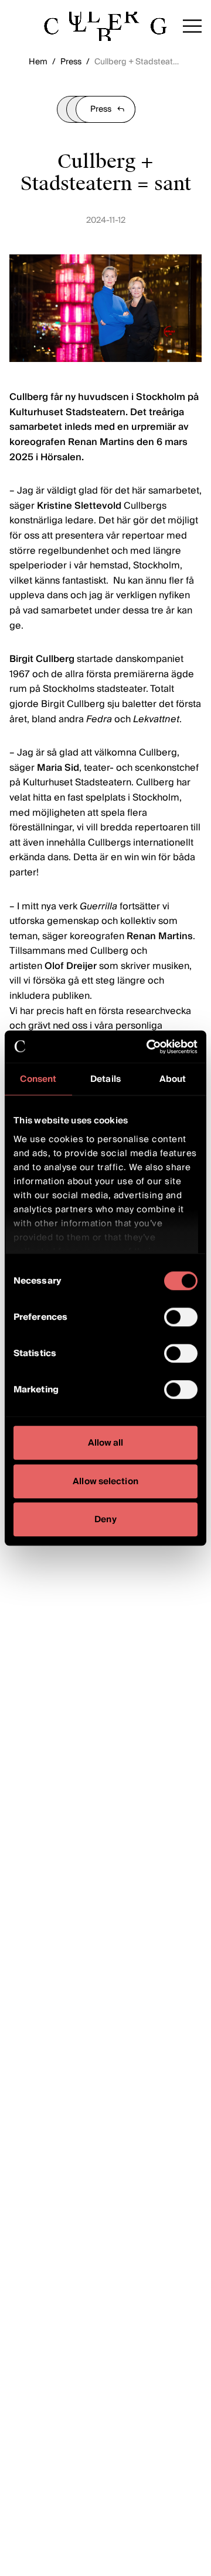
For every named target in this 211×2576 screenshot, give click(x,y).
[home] (105, 26)
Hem (38, 62)
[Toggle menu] (192, 26)
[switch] (181, 1317)
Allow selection (105, 1481)
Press (71, 62)
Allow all (106, 1443)
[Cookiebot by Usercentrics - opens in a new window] (149, 1047)
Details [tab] (105, 1079)
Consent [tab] (38, 1079)
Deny (105, 1519)
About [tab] (173, 1079)
